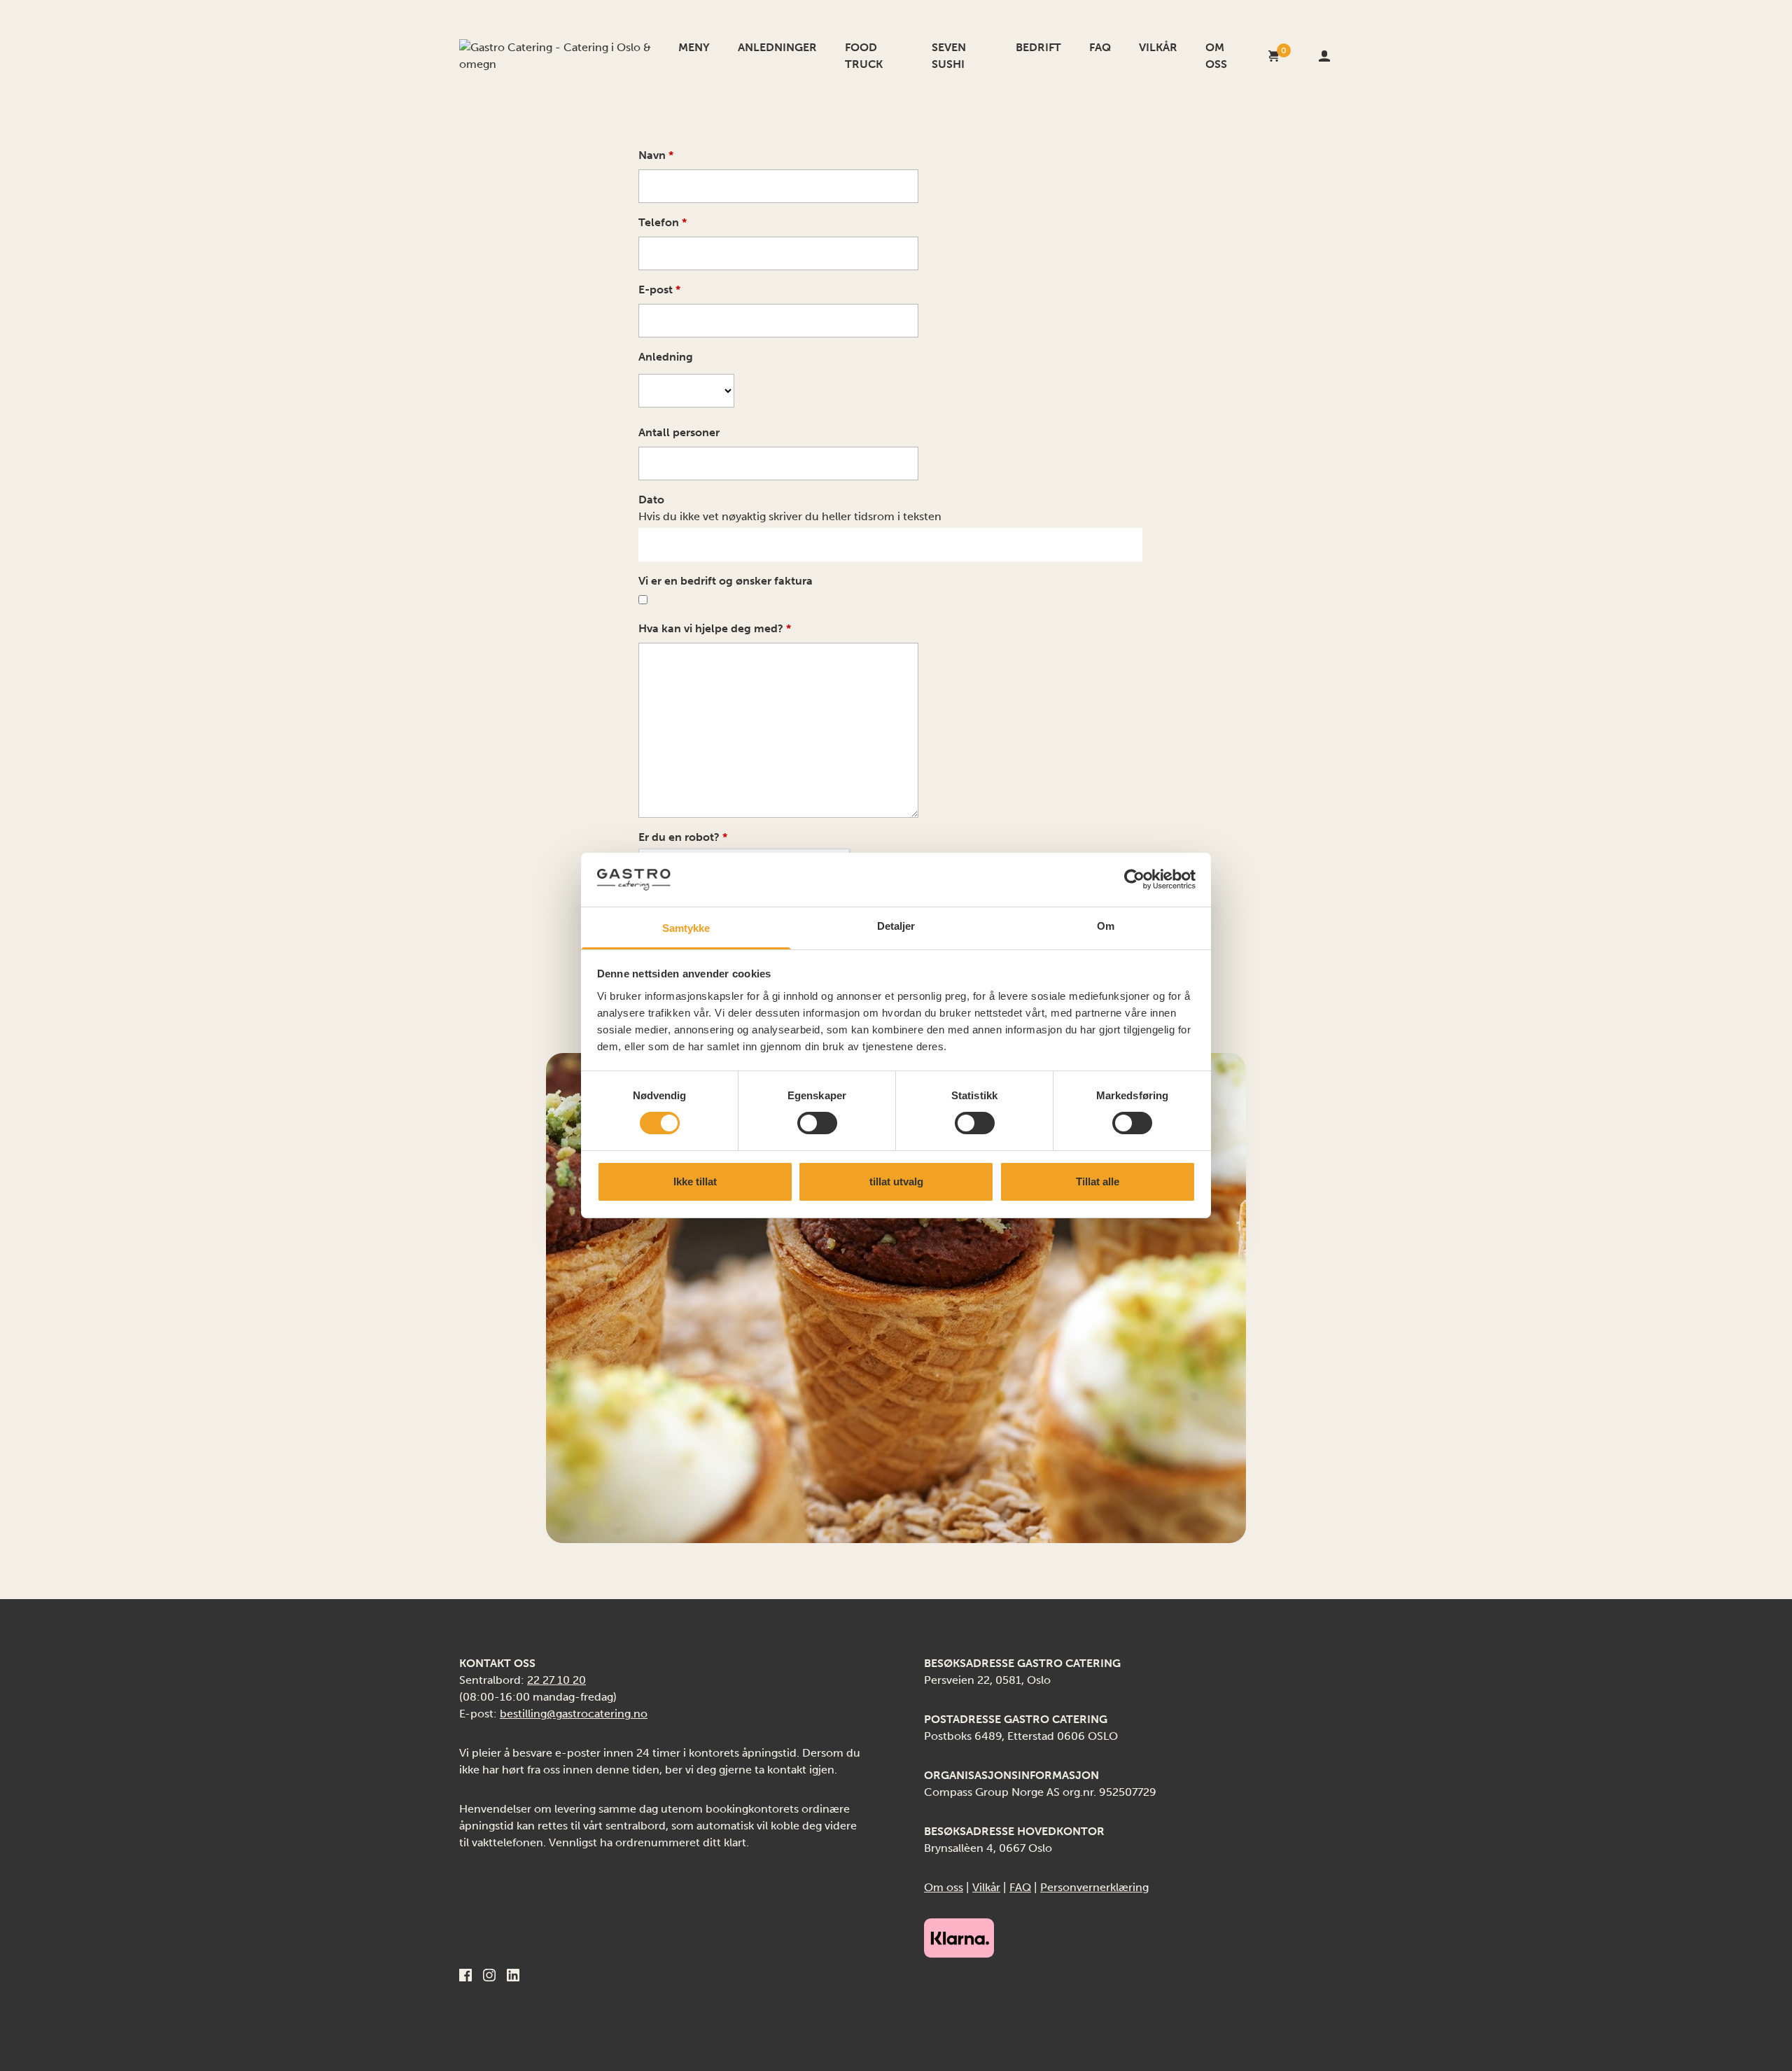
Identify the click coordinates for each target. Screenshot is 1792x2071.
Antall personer (679, 432)
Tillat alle (1098, 1181)
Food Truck (864, 56)
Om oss (1216, 56)
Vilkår (1158, 47)
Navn (656, 155)
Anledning (666, 357)
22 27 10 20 (556, 1680)
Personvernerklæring (1094, 1887)
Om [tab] (1106, 926)
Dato (651, 500)
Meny (694, 47)
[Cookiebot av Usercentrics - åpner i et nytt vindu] (1134, 879)
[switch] (817, 1123)
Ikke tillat (695, 1181)
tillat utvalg (896, 1181)
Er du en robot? (683, 837)
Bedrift (1038, 47)
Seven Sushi (949, 56)
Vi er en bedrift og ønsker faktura (726, 581)
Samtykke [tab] (686, 928)
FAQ (1100, 47)
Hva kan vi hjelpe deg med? (715, 628)
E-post (659, 290)
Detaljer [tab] (896, 926)
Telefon (663, 222)
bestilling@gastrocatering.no (574, 1714)
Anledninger (777, 47)
